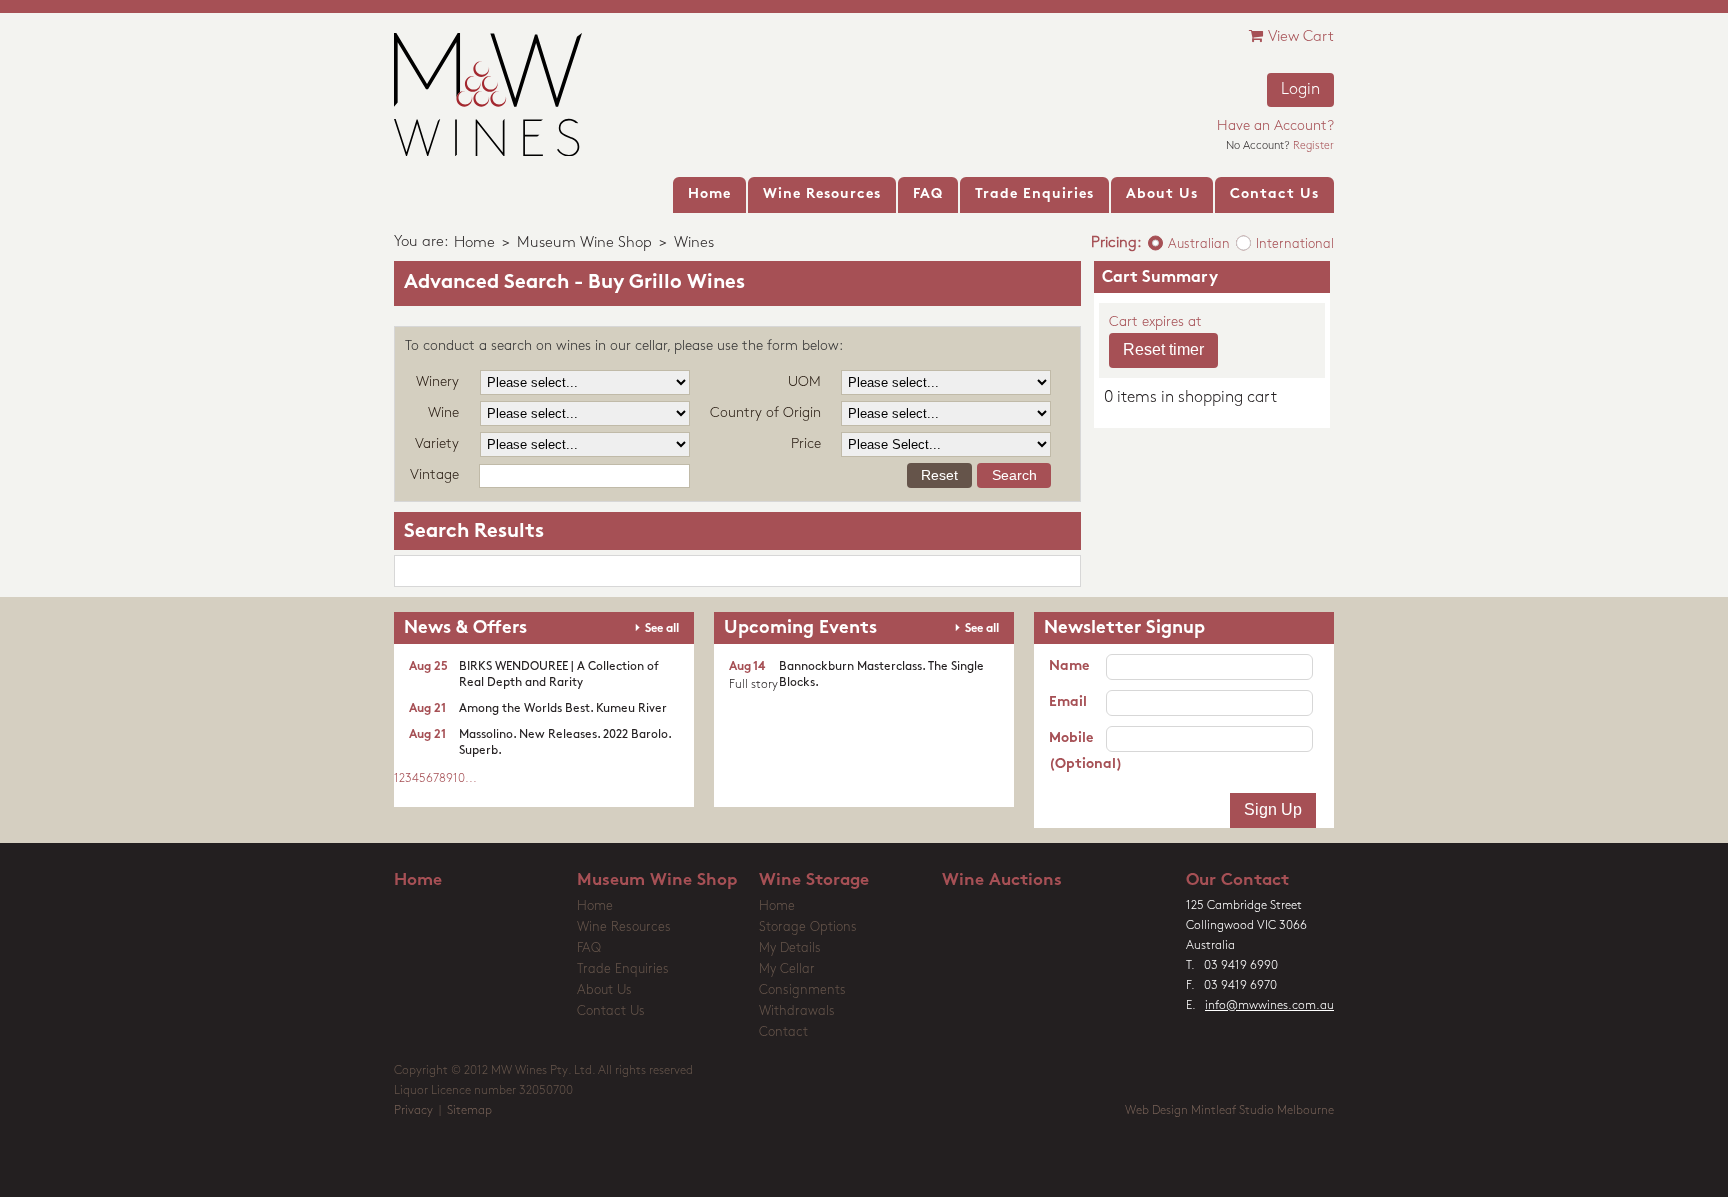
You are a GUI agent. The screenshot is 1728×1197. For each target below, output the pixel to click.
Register (1313, 146)
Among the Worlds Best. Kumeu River (563, 709)
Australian (1199, 244)
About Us (604, 990)
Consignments (802, 990)
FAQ (589, 948)
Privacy (413, 1111)
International (1295, 244)
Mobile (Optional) (1077, 751)
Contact (783, 1032)
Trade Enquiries (623, 969)
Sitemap (469, 1111)
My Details (790, 948)
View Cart (1301, 37)
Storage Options (808, 927)
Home (474, 243)
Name (1069, 666)
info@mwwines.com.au (1269, 1006)
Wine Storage (814, 880)
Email (1068, 702)
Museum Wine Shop (584, 243)
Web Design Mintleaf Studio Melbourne (1229, 1111)
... (471, 779)
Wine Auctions (1002, 880)
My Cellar (787, 969)
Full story (753, 685)
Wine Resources (624, 927)
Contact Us (611, 1011)
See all (662, 629)
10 (459, 779)
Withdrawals (797, 1011)
